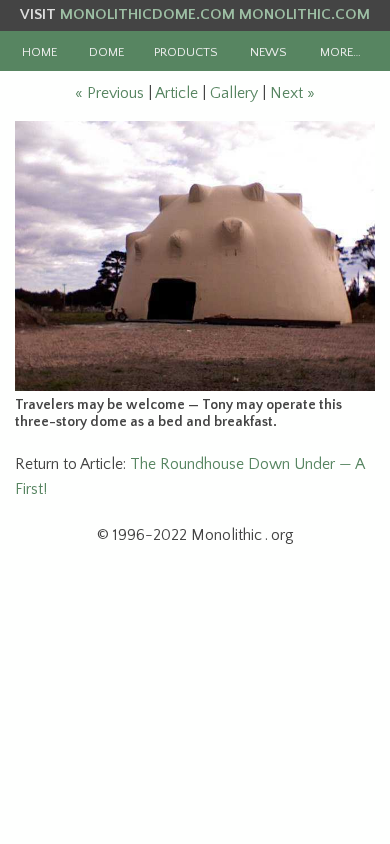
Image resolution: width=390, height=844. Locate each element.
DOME (106, 52)
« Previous (109, 93)
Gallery (234, 93)
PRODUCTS (186, 52)
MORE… (340, 52)
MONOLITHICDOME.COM (147, 14)
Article (176, 93)
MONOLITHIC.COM (304, 14)
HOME (39, 52)
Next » (292, 93)
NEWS (268, 52)
